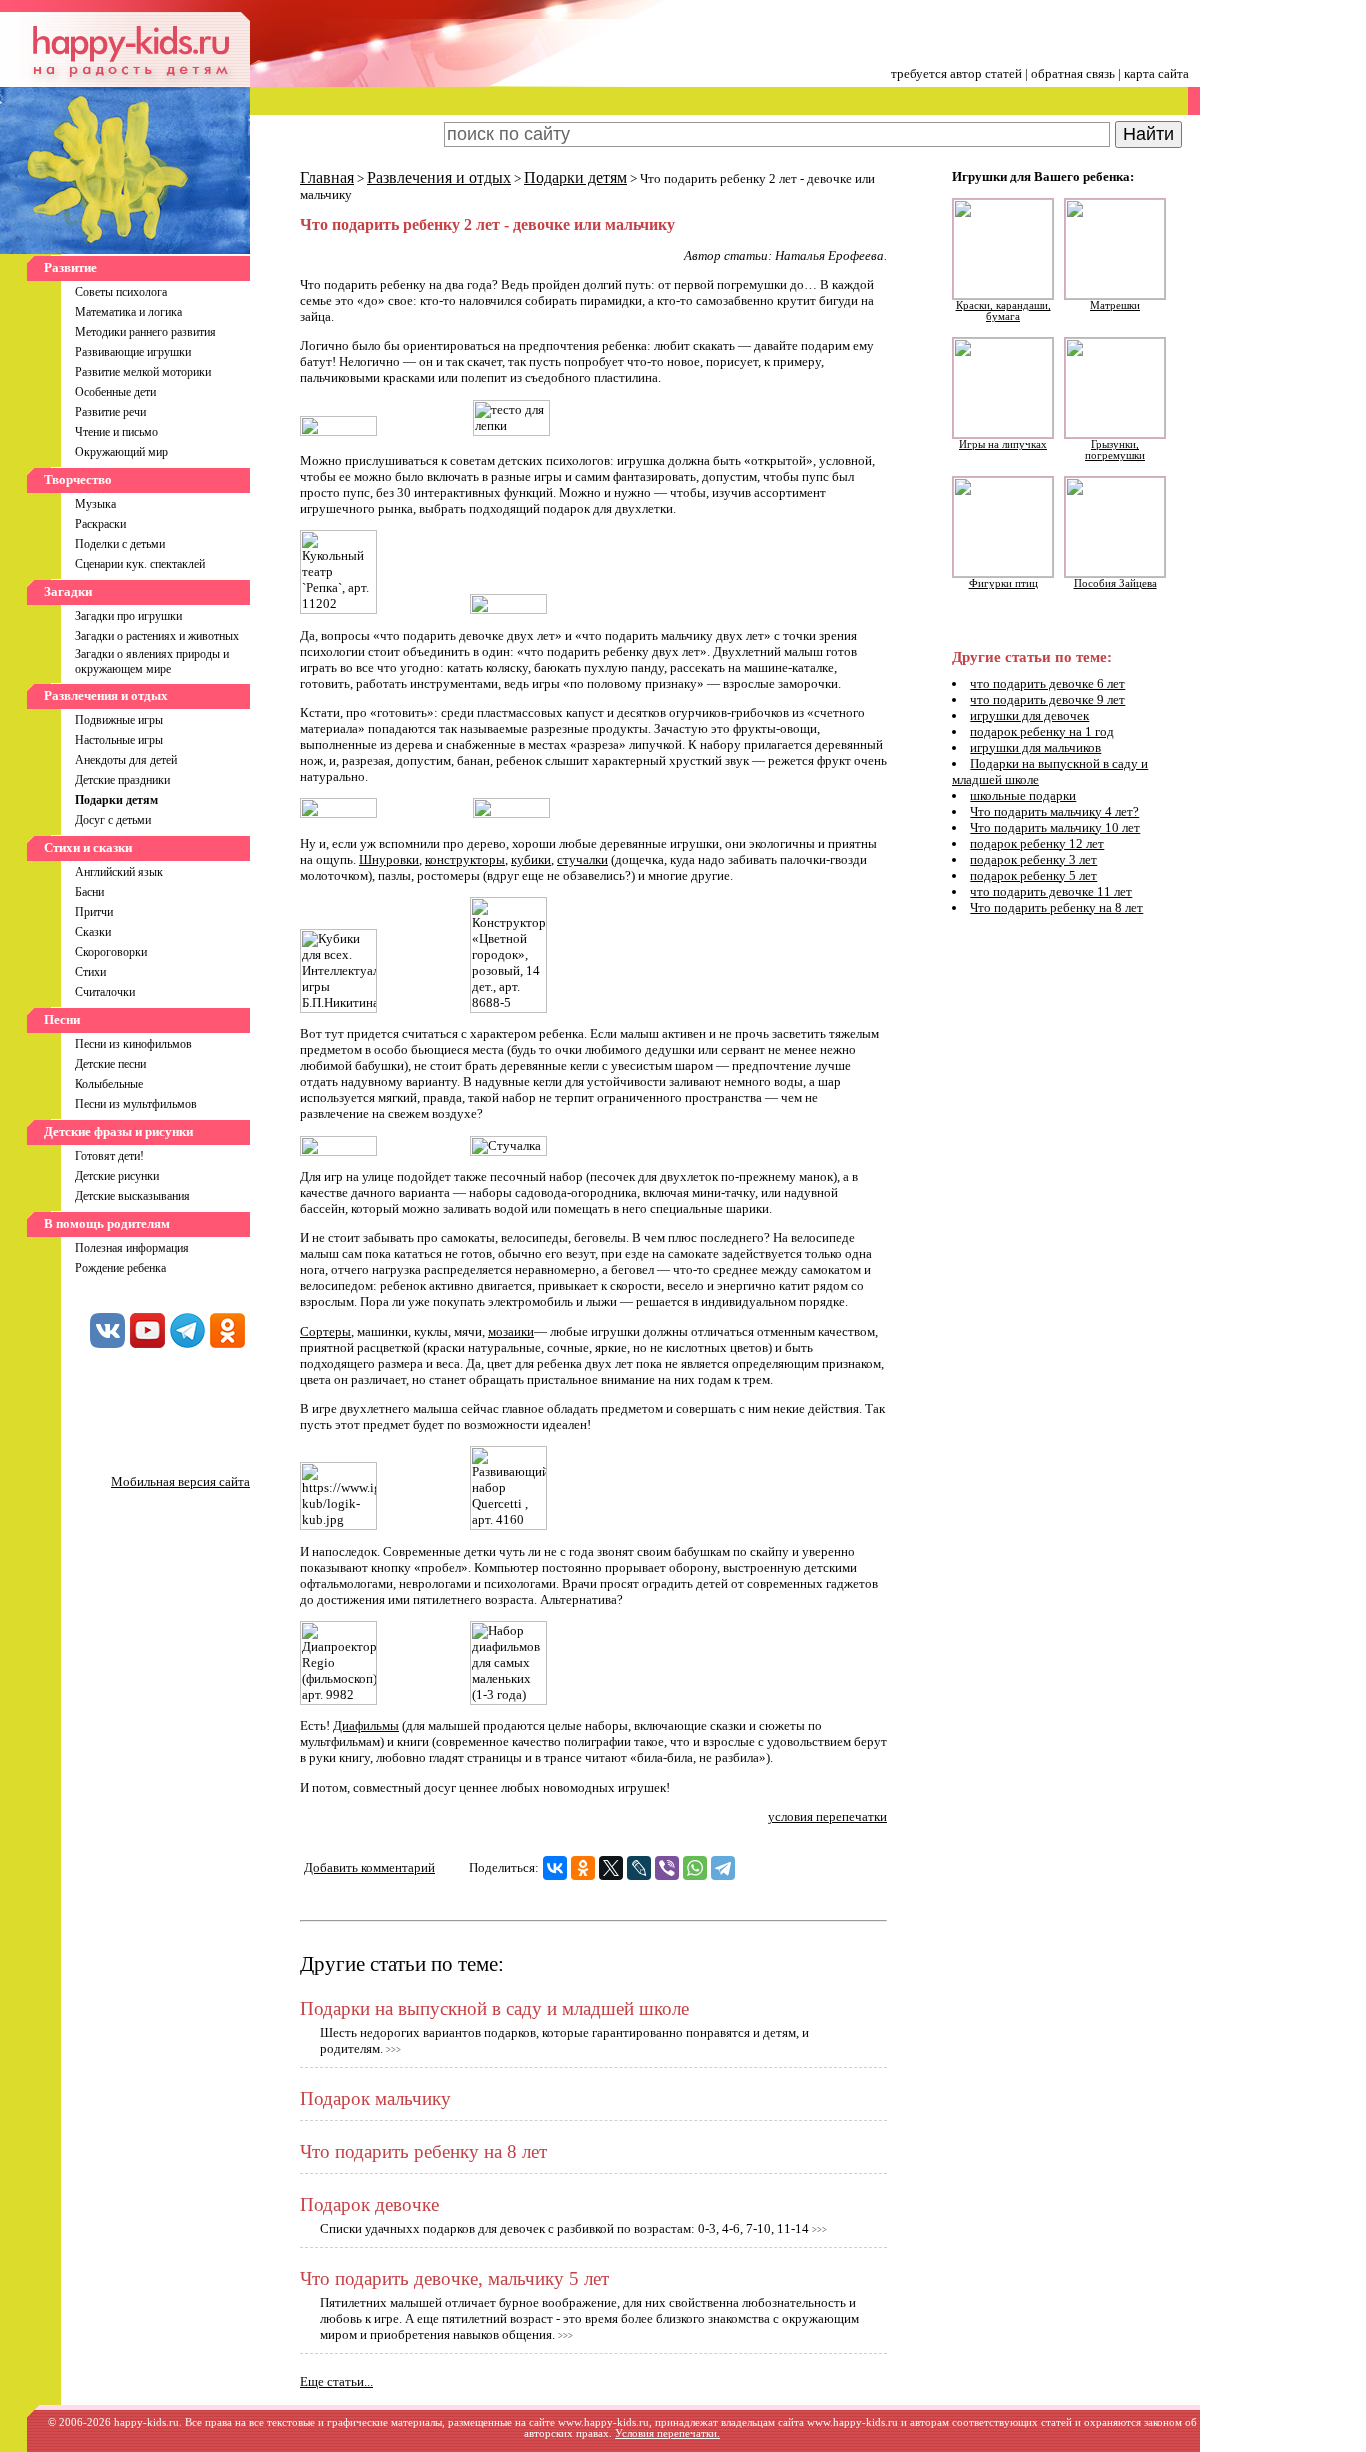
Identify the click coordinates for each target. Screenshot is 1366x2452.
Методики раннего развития (145, 332)
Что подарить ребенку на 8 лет (423, 2151)
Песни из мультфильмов (136, 1104)
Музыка (95, 504)
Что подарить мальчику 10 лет (1055, 827)
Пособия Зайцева (1115, 583)
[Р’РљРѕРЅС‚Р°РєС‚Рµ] (555, 1868)
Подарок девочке (369, 2204)
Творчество (78, 479)
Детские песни (110, 1064)
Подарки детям (575, 177)
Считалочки (105, 992)
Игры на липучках (1003, 444)
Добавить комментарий (369, 1867)
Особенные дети (115, 392)
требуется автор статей (956, 73)
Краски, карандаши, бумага (1003, 311)
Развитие (70, 267)
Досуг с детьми (113, 820)
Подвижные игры (119, 720)
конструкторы (465, 859)
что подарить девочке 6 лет (1047, 683)
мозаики (511, 1331)
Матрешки (1115, 305)
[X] (611, 1868)
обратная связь (1073, 73)
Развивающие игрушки (133, 352)
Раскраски (100, 524)
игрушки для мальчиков (1035, 747)
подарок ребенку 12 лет (1037, 843)
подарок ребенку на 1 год (1042, 731)
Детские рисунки (117, 1176)
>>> (393, 2050)
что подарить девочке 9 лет (1047, 699)
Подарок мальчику (375, 2098)
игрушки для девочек (1029, 715)
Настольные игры (119, 740)
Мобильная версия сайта (180, 1481)
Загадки (68, 591)
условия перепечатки (827, 1816)
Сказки (93, 932)
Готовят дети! (109, 1156)
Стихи (90, 972)
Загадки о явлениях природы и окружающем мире (152, 661)
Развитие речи (110, 412)
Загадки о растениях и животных (157, 636)
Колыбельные (109, 1084)
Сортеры (325, 1331)
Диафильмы (366, 1725)
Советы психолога (121, 292)
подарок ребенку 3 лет (1033, 859)
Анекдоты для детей (126, 760)
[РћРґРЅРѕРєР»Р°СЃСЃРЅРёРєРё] (583, 1868)
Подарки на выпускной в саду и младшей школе (494, 2008)
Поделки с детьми (120, 544)
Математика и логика (128, 312)
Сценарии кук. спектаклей (140, 564)
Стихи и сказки (88, 847)
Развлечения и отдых (106, 695)
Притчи (94, 912)
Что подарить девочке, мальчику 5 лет (454, 2278)
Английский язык (119, 872)
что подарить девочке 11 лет (1051, 891)
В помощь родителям (107, 1223)
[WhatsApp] (695, 1868)
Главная (327, 177)
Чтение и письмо (116, 432)
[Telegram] (723, 1868)
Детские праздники (122, 780)
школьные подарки (1023, 795)
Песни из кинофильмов (133, 1044)
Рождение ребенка (120, 1268)
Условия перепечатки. (667, 2433)
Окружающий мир (121, 452)
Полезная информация (132, 1248)
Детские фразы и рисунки (118, 1131)
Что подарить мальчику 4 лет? (1054, 811)
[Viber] (667, 1868)
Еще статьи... (336, 2381)
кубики (531, 859)
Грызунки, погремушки (1115, 450)
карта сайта (1156, 73)
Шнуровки (389, 859)
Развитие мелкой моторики (143, 372)
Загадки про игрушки (128, 616)
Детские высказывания (132, 1196)
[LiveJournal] (639, 1868)
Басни (89, 892)
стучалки (582, 859)
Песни (62, 1019)
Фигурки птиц (1003, 583)
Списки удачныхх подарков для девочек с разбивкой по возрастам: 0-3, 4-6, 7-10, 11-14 (564, 2228)
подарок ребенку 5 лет (1033, 875)
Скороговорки (111, 952)
